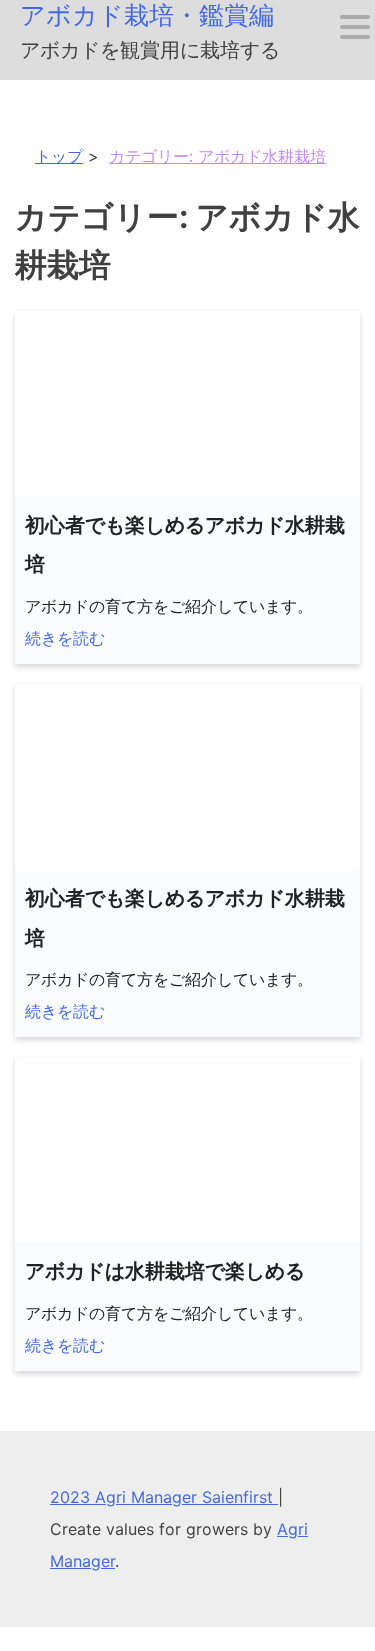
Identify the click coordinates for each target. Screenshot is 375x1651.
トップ (59, 156)
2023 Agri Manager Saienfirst (164, 1497)
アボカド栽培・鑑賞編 (147, 15)
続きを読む (65, 638)
